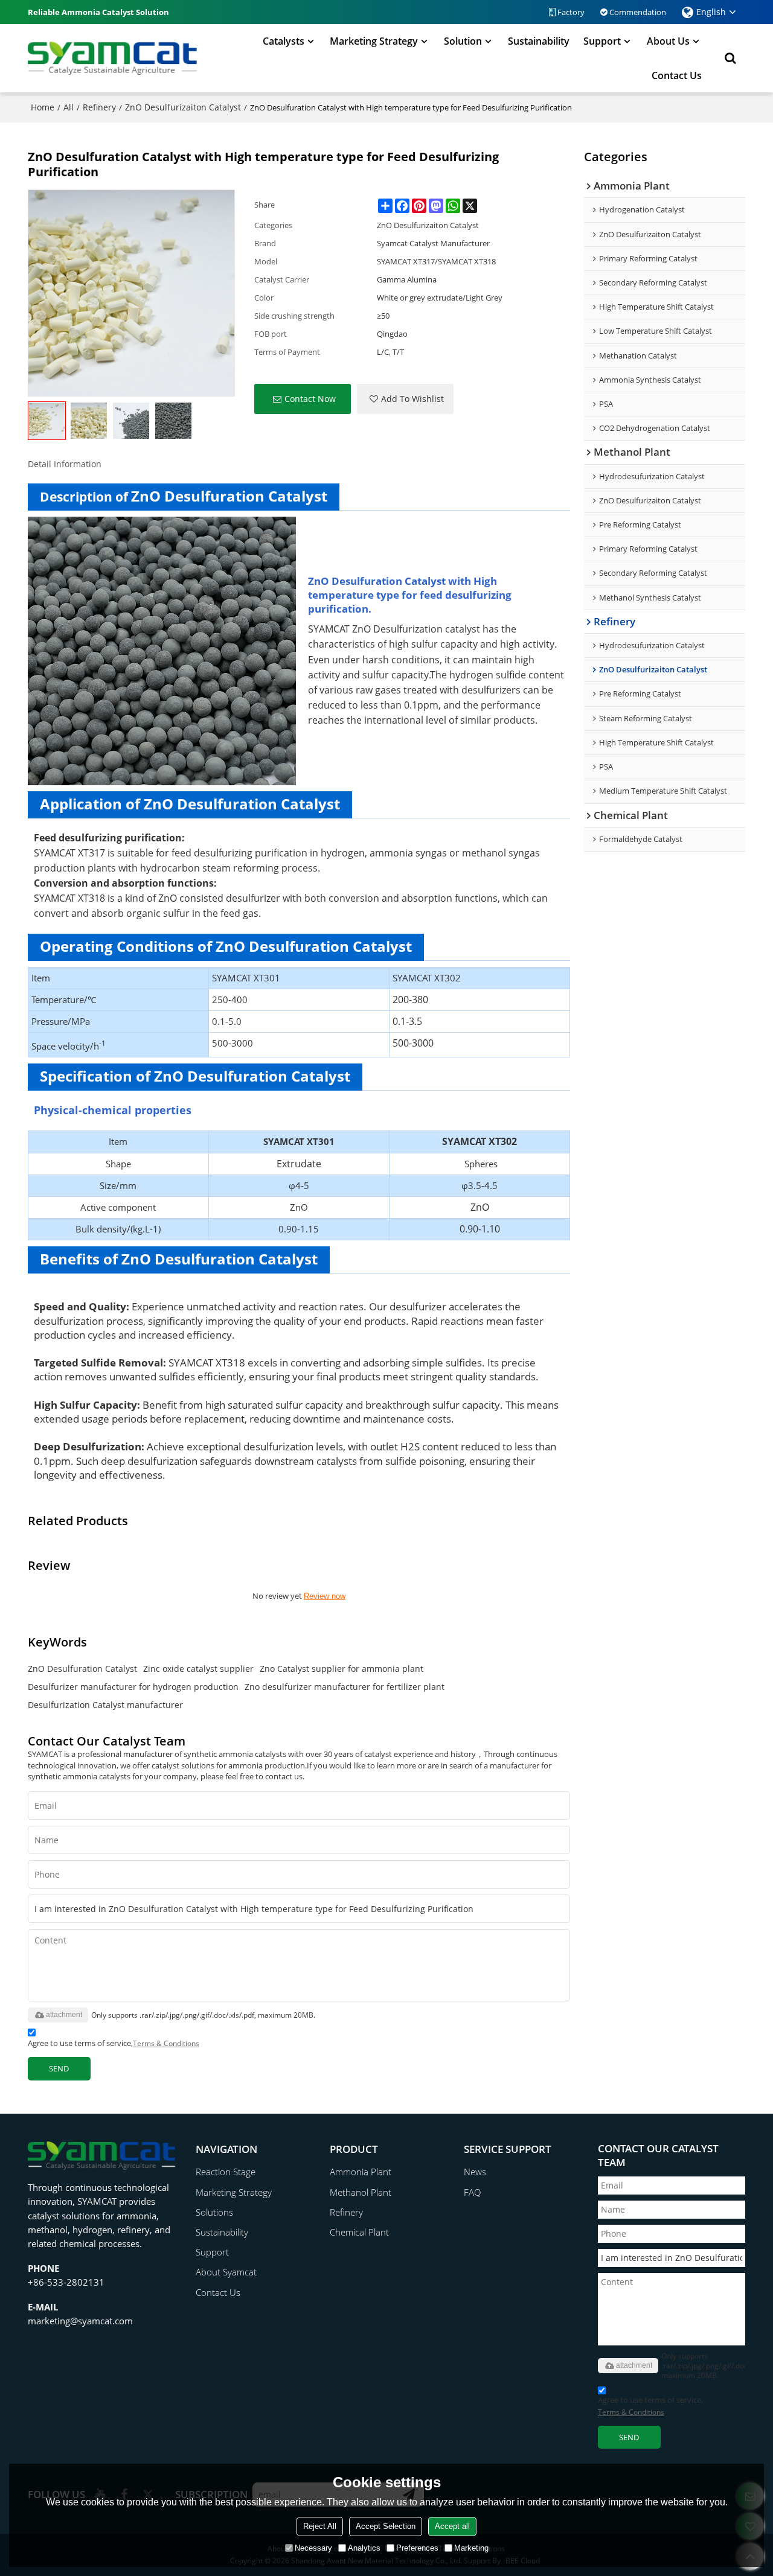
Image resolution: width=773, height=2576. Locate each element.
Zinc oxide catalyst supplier (198, 1669)
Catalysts (284, 41)
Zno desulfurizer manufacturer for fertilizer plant (345, 1687)
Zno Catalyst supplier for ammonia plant (342, 1669)
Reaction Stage (226, 2172)
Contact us (677, 75)
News (475, 2172)
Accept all (452, 2526)
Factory (571, 12)
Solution (463, 41)
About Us (668, 41)
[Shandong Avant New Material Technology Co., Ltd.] (112, 58)
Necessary (313, 2548)
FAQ (472, 2192)
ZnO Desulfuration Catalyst (82, 1669)
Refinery (99, 107)
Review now (325, 1596)
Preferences (417, 2548)
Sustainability (539, 41)
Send (59, 2068)
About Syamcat (226, 2272)
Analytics (364, 2548)
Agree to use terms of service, (114, 2043)
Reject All (320, 2526)
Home (43, 107)
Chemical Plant (359, 2232)
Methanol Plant (361, 2192)
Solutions (214, 2212)
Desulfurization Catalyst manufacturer (105, 1705)
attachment (64, 2015)
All (69, 107)
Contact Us (218, 2292)
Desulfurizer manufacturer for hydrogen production (133, 1687)
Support (602, 41)
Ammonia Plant (361, 2172)
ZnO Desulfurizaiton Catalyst (183, 107)
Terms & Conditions (166, 2043)
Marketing (471, 2548)
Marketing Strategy (374, 41)
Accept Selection (386, 2526)
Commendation (638, 12)
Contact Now (310, 399)
